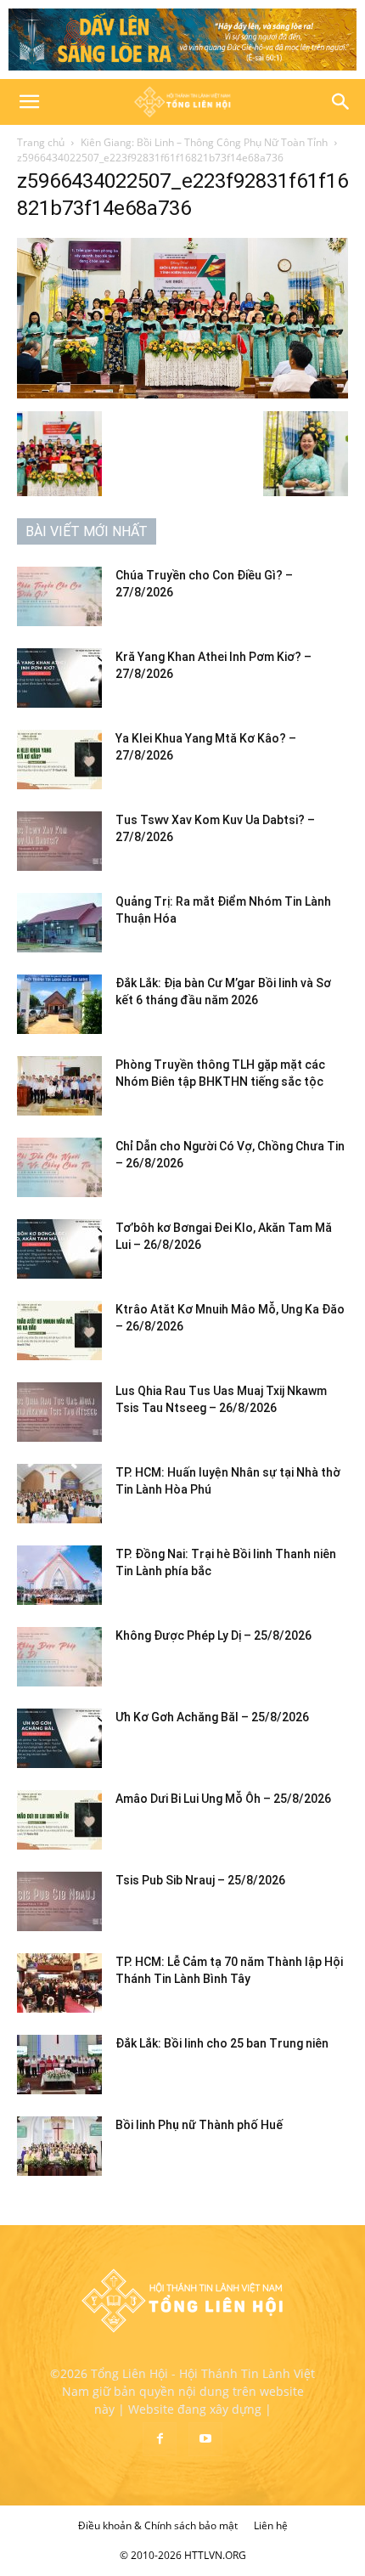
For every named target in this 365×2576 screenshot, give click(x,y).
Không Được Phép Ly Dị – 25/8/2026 (213, 1635)
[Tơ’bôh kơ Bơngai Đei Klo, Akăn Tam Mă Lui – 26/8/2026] (59, 1249)
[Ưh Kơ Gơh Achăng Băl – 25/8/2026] (59, 1738)
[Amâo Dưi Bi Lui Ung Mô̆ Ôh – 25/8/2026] (59, 1820)
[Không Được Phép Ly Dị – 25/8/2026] (59, 1657)
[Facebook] (160, 2439)
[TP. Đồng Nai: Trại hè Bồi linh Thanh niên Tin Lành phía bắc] (59, 1575)
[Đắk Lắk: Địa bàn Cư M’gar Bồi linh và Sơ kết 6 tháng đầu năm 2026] (59, 1004)
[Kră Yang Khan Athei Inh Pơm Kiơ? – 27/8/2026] (59, 678)
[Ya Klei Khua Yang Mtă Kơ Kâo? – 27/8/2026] (59, 760)
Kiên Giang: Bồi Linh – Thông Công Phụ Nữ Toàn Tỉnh (204, 142)
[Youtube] (205, 2439)
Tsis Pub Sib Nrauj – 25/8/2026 (200, 1880)
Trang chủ (41, 142)
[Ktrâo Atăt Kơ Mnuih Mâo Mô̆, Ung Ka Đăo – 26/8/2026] (59, 1330)
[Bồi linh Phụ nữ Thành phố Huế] (59, 2146)
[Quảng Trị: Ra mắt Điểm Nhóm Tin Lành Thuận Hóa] (59, 923)
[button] (29, 102)
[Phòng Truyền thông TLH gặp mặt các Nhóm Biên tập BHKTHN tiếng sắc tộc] (59, 1086)
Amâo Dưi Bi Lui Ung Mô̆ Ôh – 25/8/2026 (223, 1799)
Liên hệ (271, 2525)
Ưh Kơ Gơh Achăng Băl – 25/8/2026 (212, 1717)
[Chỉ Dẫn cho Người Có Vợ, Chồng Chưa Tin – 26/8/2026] (59, 1167)
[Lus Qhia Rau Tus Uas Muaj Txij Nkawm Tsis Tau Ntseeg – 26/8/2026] (59, 1412)
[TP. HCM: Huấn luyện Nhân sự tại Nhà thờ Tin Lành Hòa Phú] (59, 1494)
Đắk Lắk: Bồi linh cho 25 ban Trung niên (222, 2043)
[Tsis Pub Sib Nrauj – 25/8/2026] (59, 1901)
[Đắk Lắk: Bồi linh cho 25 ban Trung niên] (59, 2065)
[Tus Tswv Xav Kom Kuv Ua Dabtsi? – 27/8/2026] (59, 841)
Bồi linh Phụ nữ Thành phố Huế (199, 2125)
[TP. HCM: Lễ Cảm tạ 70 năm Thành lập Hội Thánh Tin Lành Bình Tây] (59, 1983)
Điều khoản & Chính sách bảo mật (158, 2525)
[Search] (341, 102)
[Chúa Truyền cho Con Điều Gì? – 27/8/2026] (59, 596)
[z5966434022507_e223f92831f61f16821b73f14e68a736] (182, 394)
